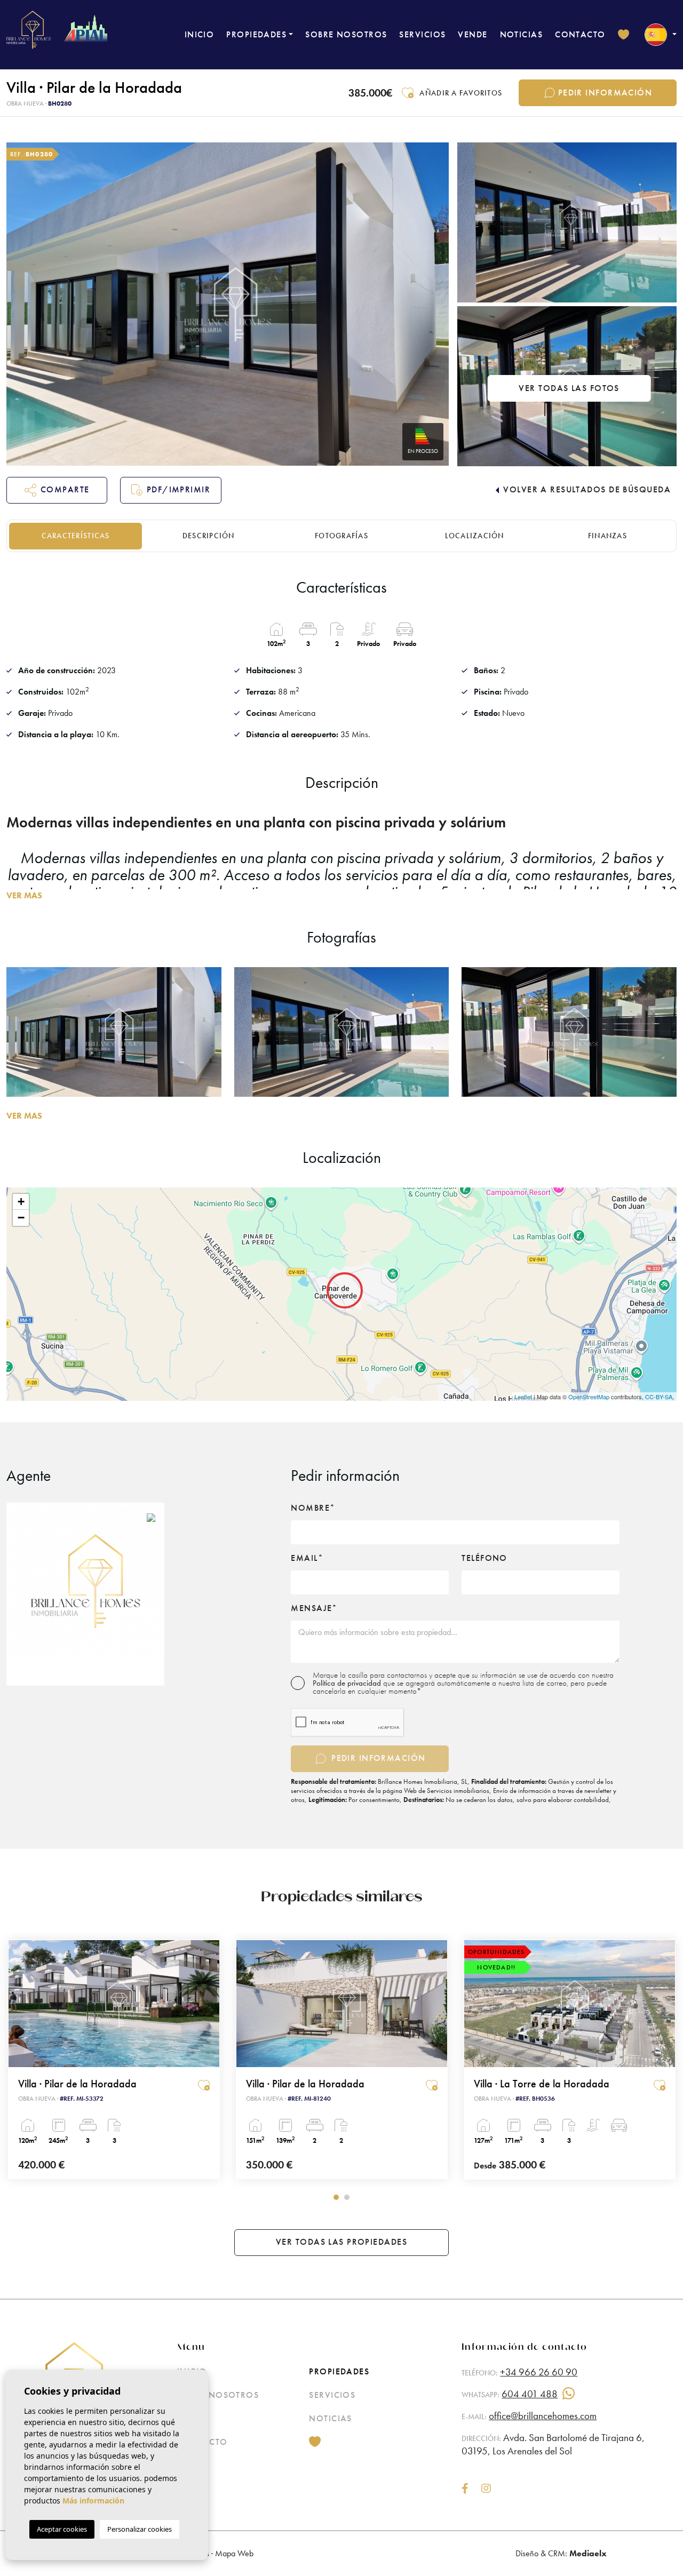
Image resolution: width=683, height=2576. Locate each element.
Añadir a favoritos (461, 93)
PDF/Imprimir (178, 489)
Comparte (65, 489)
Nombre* (313, 1508)
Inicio (200, 34)
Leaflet (523, 1397)
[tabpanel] (342, 2059)
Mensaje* (314, 1608)
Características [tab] (76, 536)
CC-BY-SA (659, 1397)
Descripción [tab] (209, 536)
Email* (307, 1558)
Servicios (422, 34)
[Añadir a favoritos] (204, 2085)
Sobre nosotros (346, 34)
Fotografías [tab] (341, 536)
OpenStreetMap (589, 1397)
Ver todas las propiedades (341, 2242)
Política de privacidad (348, 1683)
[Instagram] (486, 2489)
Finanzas (607, 536)
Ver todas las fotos (569, 388)
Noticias (522, 34)
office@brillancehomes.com (543, 2416)
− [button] (21, 1218)
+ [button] (21, 1202)
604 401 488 (530, 2394)
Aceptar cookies (62, 2529)
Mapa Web (234, 2553)
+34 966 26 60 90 (539, 2372)
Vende (472, 34)
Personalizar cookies (140, 2529)
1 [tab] (336, 2197)
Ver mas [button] (24, 1116)
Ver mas (24, 895)
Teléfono (485, 1558)
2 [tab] (347, 2197)
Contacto (580, 34)
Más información (93, 2501)
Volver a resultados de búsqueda (587, 489)
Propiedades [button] (256, 34)
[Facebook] (465, 2489)
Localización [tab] (475, 536)
